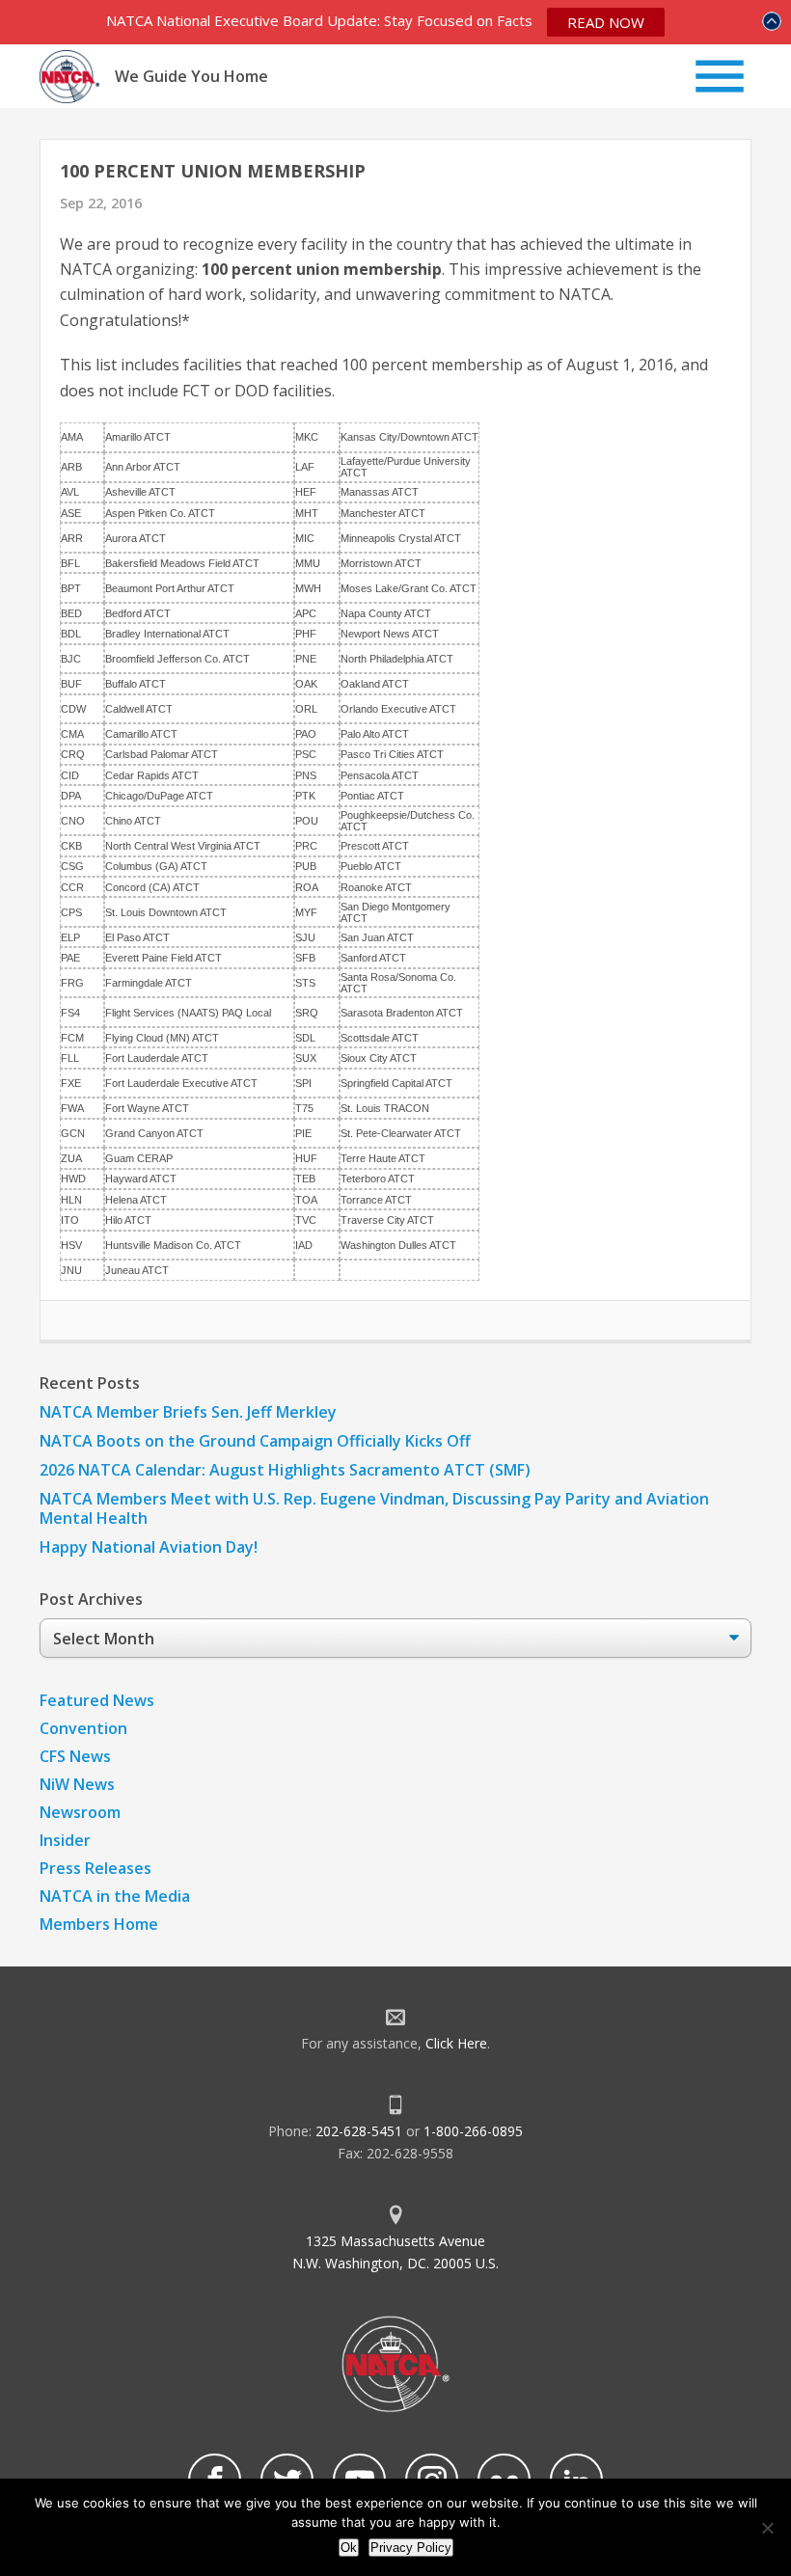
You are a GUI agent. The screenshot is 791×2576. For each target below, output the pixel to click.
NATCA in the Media (115, 1896)
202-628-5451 (359, 2131)
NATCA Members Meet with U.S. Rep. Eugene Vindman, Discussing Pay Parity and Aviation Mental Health (374, 1508)
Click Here (456, 2043)
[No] (767, 2528)
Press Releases (95, 1868)
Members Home (99, 1924)
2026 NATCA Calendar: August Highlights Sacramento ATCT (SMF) (285, 1470)
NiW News (77, 1784)
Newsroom (80, 1812)
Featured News (97, 1700)
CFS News (75, 1756)
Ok (349, 2548)
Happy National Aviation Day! (149, 1547)
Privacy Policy (411, 2548)
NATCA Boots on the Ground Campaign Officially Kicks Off (255, 1441)
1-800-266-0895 (473, 2131)
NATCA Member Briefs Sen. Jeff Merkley (188, 1412)
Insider (65, 1840)
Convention (83, 1728)
